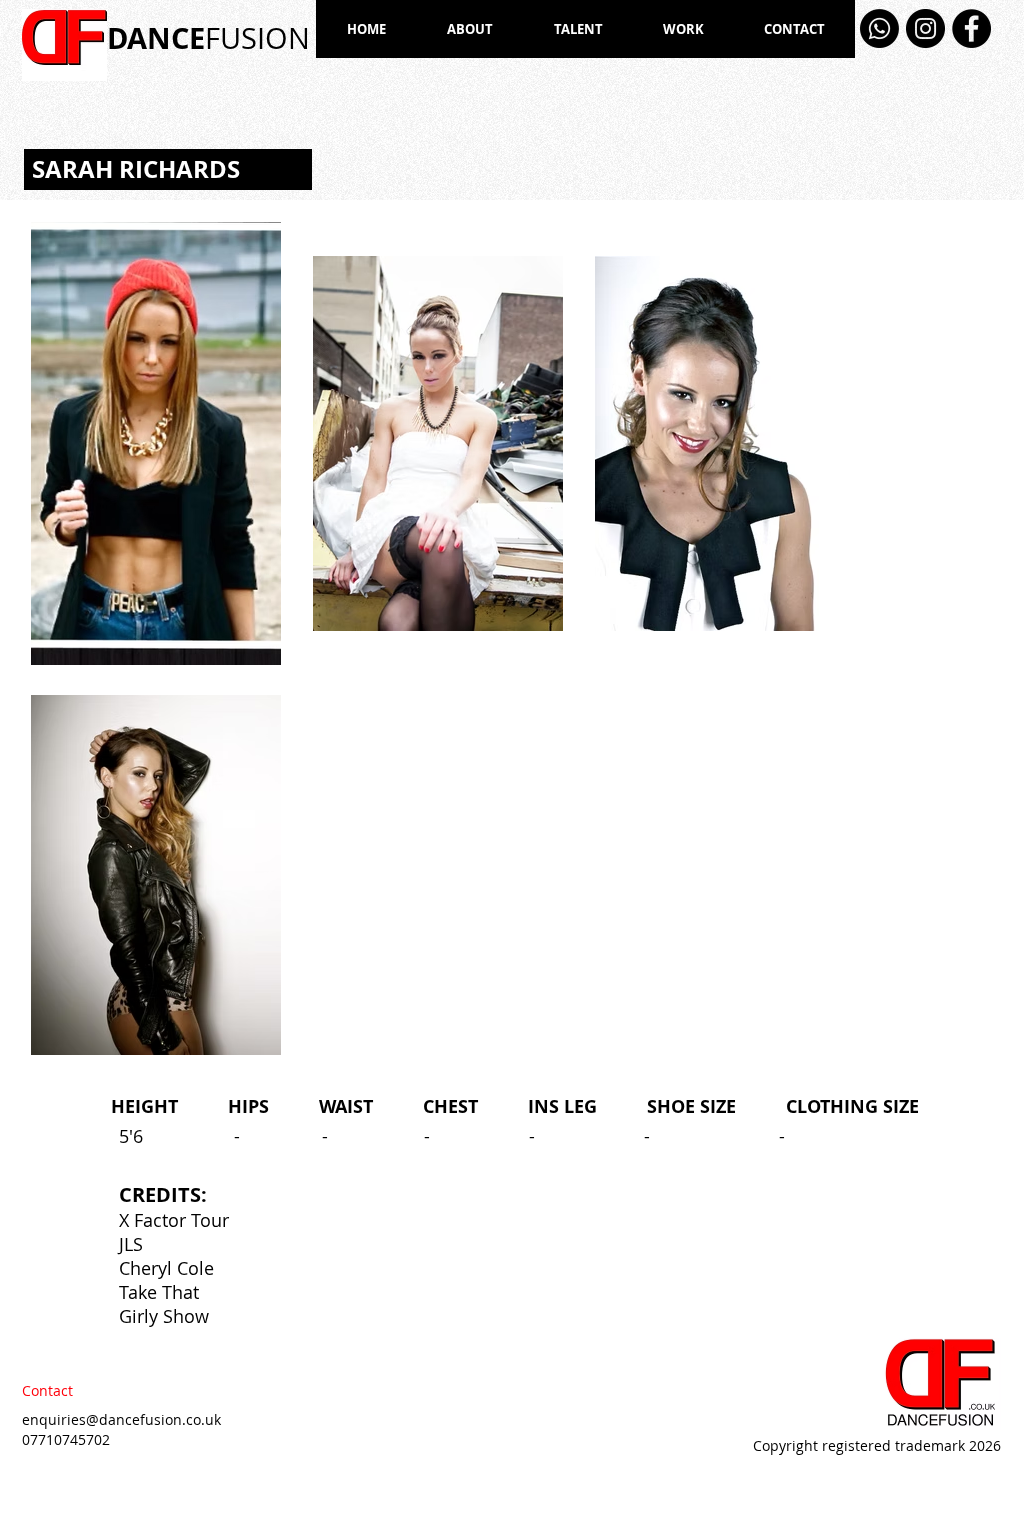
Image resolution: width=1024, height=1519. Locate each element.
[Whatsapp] (879, 28)
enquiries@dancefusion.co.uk (121, 1419)
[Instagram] (925, 28)
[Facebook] (971, 28)
